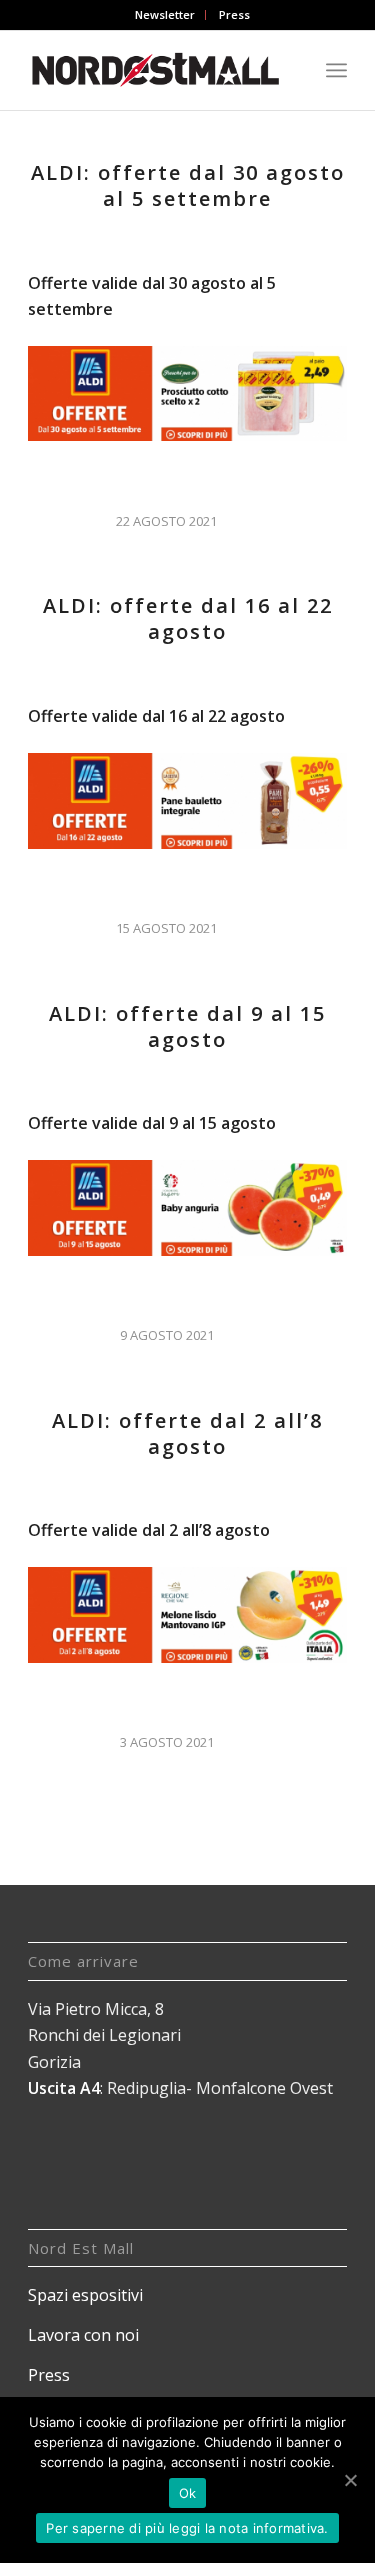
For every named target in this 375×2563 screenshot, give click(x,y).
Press (234, 14)
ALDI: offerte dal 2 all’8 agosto (187, 1433)
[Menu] (336, 70)
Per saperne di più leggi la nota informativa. (187, 2528)
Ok (188, 2493)
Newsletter (165, 14)
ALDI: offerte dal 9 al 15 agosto (187, 1026)
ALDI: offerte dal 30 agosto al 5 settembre (188, 185)
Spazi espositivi (85, 2295)
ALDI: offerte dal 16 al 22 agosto (188, 618)
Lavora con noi (83, 2335)
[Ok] (350, 2480)
